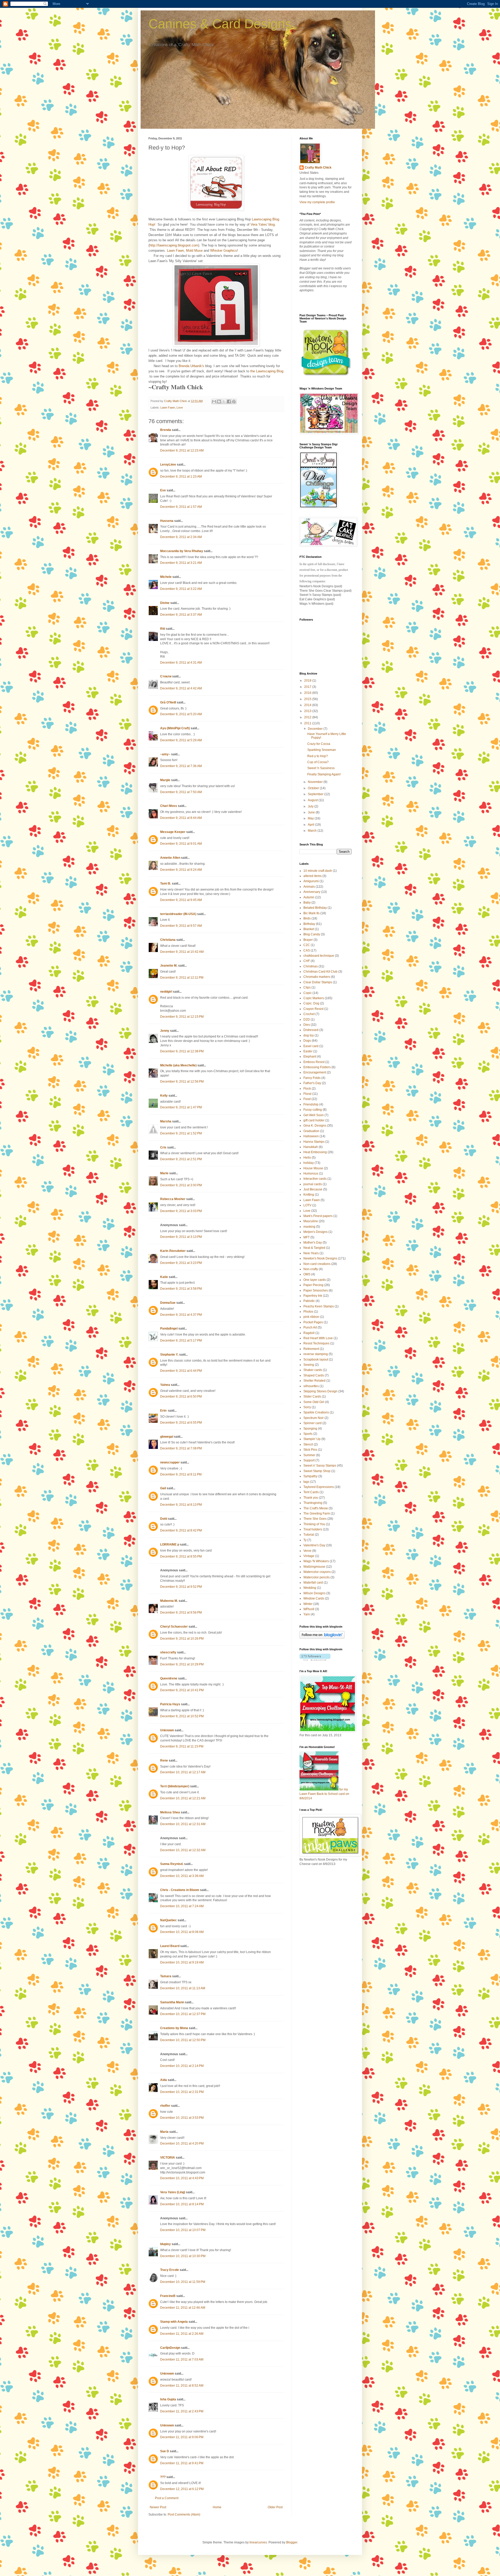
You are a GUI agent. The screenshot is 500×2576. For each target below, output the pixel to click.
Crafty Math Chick (318, 168)
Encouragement (315, 1072)
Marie (164, 1173)
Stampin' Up (312, 1439)
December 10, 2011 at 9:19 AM (182, 1962)
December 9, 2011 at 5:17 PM (181, 1340)
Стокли (166, 676)
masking (309, 1227)
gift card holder (314, 1120)
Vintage (309, 1556)
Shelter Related (314, 1381)
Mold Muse (194, 251)
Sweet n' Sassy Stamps (320, 1466)
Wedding (310, 1588)
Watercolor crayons (317, 1572)
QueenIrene (169, 1678)
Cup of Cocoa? (318, 762)
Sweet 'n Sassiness (321, 768)
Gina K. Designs (315, 1126)
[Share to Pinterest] (234, 401)
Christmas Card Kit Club (320, 972)
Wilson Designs (314, 1593)
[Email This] (214, 401)
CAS (307, 950)
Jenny (165, 1031)
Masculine (311, 1221)
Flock (307, 1089)
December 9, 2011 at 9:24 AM (181, 870)
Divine (165, 603)
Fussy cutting (313, 1110)
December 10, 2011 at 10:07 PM (183, 2230)
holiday (309, 1163)
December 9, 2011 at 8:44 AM (181, 818)
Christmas (311, 966)
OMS (307, 1274)
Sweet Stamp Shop (317, 1471)
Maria (164, 2132)
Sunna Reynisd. (172, 1864)
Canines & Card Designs (220, 24)
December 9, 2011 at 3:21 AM (181, 563)
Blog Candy (312, 934)
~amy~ (165, 754)
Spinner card (312, 1423)
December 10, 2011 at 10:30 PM (183, 2256)
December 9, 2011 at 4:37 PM (181, 1315)
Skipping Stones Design (320, 1391)
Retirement (311, 1349)
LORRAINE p (170, 1545)
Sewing (309, 1365)
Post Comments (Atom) (184, 2515)
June (312, 812)
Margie (165, 780)
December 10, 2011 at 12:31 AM (183, 1824)
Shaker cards (313, 1370)
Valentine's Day (314, 1545)
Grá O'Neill (168, 702)
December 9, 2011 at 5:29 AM (181, 740)
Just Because (313, 1189)
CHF (307, 961)
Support (309, 1460)
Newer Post (158, 2507)
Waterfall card (313, 1583)
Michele (166, 577)
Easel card (311, 1046)
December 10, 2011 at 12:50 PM (183, 2040)
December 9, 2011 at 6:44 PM (181, 1371)
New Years (311, 1253)
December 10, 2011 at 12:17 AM (183, 1772)
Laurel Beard (170, 1946)
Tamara (166, 1976)
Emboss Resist (314, 1062)
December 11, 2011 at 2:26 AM (182, 2334)
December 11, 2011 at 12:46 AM (183, 2308)
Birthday (309, 924)
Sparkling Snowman (322, 750)
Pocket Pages (313, 1322)
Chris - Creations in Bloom (180, 1890)
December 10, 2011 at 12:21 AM (183, 1798)
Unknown (167, 1730)
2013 (308, 711)
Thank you (311, 1498)
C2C (307, 945)
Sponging (310, 1429)
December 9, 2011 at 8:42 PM (181, 1530)
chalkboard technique (319, 956)
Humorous (311, 1173)
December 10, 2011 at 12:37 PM (183, 2014)
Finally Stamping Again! (324, 774)
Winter (308, 1604)
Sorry (307, 1407)
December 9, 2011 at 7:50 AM (181, 792)
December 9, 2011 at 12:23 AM (182, 450)
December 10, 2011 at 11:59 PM (183, 2282)
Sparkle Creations (316, 1412)
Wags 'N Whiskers (316, 1561)
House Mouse (313, 1168)
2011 (308, 723)
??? (163, 2477)
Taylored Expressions (319, 1487)
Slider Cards (312, 1397)
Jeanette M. (169, 966)
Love (180, 407)
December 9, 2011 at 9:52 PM (181, 1587)
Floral (307, 1094)
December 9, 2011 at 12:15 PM (182, 1017)
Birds (307, 918)
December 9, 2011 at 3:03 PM (181, 1211)
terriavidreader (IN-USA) (178, 914)
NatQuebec (168, 1920)
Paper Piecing (313, 1285)
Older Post (275, 2507)
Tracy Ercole (170, 2270)
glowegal (167, 1437)
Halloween (311, 1136)
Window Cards (314, 1598)
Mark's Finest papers (318, 1216)
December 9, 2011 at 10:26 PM (182, 1639)
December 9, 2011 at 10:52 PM (182, 1716)
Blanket (309, 929)
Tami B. (166, 884)
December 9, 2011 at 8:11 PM (181, 1474)
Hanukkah (311, 1147)
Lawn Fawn (175, 251)
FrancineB (168, 2296)
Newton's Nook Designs (320, 1258)
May (311, 818)
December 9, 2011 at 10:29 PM (182, 1664)
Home (217, 2507)
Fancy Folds (312, 1078)
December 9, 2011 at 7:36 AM (181, 766)
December (316, 729)
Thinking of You (314, 1524)
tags (306, 1482)
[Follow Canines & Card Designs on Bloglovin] (322, 1638)
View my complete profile (317, 202)
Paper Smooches (316, 1290)
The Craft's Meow (316, 1508)
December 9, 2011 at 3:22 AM (181, 589)
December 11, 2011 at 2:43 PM (182, 2411)
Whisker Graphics (224, 251)
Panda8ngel (169, 1329)
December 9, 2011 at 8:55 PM (181, 1556)
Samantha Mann (172, 2002)
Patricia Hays (170, 1704)
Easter (308, 1051)
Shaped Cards (314, 1375)
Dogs (307, 1041)
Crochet (309, 1014)
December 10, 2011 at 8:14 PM (182, 2204)
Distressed (311, 1030)
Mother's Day (313, 1243)
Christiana (168, 940)
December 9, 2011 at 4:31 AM (181, 663)
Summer (309, 1455)
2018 (308, 681)
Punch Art (310, 1327)
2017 (308, 687)
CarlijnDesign (170, 2348)
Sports (308, 1434)
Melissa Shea (170, 1812)
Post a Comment (167, 2498)
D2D (307, 1020)
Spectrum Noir (314, 1418)
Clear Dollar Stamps (318, 982)
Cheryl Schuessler (174, 1627)
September (316, 794)
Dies (307, 1025)
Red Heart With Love (318, 1338)
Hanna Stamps (314, 1142)
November (316, 782)
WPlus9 (309, 1609)
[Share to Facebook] (229, 401)
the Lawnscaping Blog (267, 371)
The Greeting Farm (317, 1514)
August (313, 800)
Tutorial (309, 1535)
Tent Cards (311, 1492)
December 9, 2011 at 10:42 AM (182, 952)
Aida (164, 2080)
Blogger (292, 2542)
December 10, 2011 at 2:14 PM (182, 2066)
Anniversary (312, 892)
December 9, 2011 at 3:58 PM (181, 1289)
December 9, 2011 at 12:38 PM (182, 1051)
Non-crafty (311, 1269)
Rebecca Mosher (173, 1199)
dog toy (309, 1035)
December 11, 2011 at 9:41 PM (182, 2463)
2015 (308, 699)
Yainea (165, 1385)
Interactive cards (315, 1179)
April (311, 825)
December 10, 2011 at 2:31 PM (182, 2092)
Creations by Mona (174, 2028)
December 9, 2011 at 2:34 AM (181, 537)
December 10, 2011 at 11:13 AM (183, 1988)
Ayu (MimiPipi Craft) (175, 728)
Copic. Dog (311, 1003)
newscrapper (170, 1462)
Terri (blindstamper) (175, 1786)
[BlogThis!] (219, 401)
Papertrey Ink (313, 1296)
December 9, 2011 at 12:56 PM (182, 1082)
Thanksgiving (313, 1503)
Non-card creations (317, 1264)
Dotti (164, 1519)
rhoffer (165, 2106)
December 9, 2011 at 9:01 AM (181, 844)
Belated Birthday (315, 908)
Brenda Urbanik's (191, 366)
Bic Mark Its (311, 913)
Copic (308, 993)
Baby (307, 903)
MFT (307, 1237)
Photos (308, 1312)
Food (307, 1099)
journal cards (313, 1184)
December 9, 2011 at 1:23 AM (181, 477)
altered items (312, 876)
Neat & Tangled (314, 1248)
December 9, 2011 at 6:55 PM (181, 1423)
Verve (307, 1551)
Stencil (308, 1444)
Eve (163, 490)
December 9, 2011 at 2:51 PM (181, 1159)
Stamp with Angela (174, 2322)
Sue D (165, 2451)
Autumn (309, 897)
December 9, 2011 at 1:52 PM (181, 1133)
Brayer (308, 940)
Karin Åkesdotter (173, 1251)
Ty (305, 1540)
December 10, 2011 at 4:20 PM (182, 2143)
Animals (309, 887)
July (311, 806)
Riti (163, 629)
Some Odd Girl (314, 1402)
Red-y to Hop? (318, 756)
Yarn (307, 1614)
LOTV (307, 1205)
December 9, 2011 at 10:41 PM (182, 1690)
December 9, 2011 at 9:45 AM (181, 900)
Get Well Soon (314, 1115)
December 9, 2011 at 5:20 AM (181, 714)
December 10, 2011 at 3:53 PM (182, 2118)
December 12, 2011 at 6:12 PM (182, 2489)
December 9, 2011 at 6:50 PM (181, 1397)
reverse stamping (316, 1354)
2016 (308, 693)
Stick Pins (310, 1450)
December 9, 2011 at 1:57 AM (181, 507)
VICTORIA (168, 2158)
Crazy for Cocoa (319, 744)
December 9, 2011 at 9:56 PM (181, 1613)
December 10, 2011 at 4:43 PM (182, 2178)
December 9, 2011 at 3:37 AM (181, 615)
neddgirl (166, 992)
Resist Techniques (316, 1343)
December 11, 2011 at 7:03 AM (182, 2359)
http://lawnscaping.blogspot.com (174, 245)
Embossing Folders (317, 1067)
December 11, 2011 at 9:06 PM (182, 2437)
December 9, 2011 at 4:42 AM (181, 688)
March (313, 831)
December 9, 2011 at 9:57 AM (181, 926)
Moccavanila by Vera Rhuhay (182, 551)
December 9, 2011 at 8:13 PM (181, 1505)
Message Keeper (173, 832)
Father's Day (312, 1083)
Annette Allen (170, 858)
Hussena (167, 521)
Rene (164, 1760)
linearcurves (258, 2542)
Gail (163, 1488)
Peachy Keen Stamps (319, 1306)
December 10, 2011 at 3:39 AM (182, 1876)
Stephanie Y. (169, 1355)
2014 (308, 705)
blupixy (165, 2244)
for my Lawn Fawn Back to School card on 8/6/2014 (324, 1794)
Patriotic (309, 1301)
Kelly (164, 1096)
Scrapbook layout (316, 1360)
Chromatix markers (317, 977)
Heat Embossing (315, 1152)
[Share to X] (224, 401)
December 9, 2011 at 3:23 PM (181, 1263)
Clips (307, 987)
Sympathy (310, 1476)
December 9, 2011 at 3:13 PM (181, 1237)
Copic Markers (314, 998)
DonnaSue (168, 1303)
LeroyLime (168, 465)
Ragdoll (309, 1333)
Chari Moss (169, 806)
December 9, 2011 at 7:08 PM (181, 1448)
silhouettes (311, 1386)
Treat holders (313, 1529)
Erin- (164, 1411)
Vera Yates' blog (263, 224)
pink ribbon (311, 1317)
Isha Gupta (168, 2399)
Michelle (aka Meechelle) (178, 1065)
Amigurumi (311, 881)
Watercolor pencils (317, 1577)
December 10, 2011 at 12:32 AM (183, 1850)
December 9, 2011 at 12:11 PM (182, 978)
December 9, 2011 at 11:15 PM (182, 1746)
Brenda (166, 430)
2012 (308, 717)
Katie (164, 1277)
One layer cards (315, 1280)
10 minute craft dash (318, 871)
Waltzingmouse (314, 1567)
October (314, 788)
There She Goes (315, 1519)
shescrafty (168, 1652)
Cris (163, 1147)
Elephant (310, 1057)
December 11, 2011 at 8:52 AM (182, 2386)
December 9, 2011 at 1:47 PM (181, 1107)
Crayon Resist (313, 1009)
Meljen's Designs (315, 1232)
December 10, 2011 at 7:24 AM (182, 1906)
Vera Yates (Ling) (173, 2192)
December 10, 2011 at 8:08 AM (182, 1932)
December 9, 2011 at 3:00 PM (181, 1185)
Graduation (311, 1131)
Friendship (311, 1104)
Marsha (166, 1121)
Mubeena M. (169, 1601)
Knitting (309, 1195)
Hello (307, 1158)
